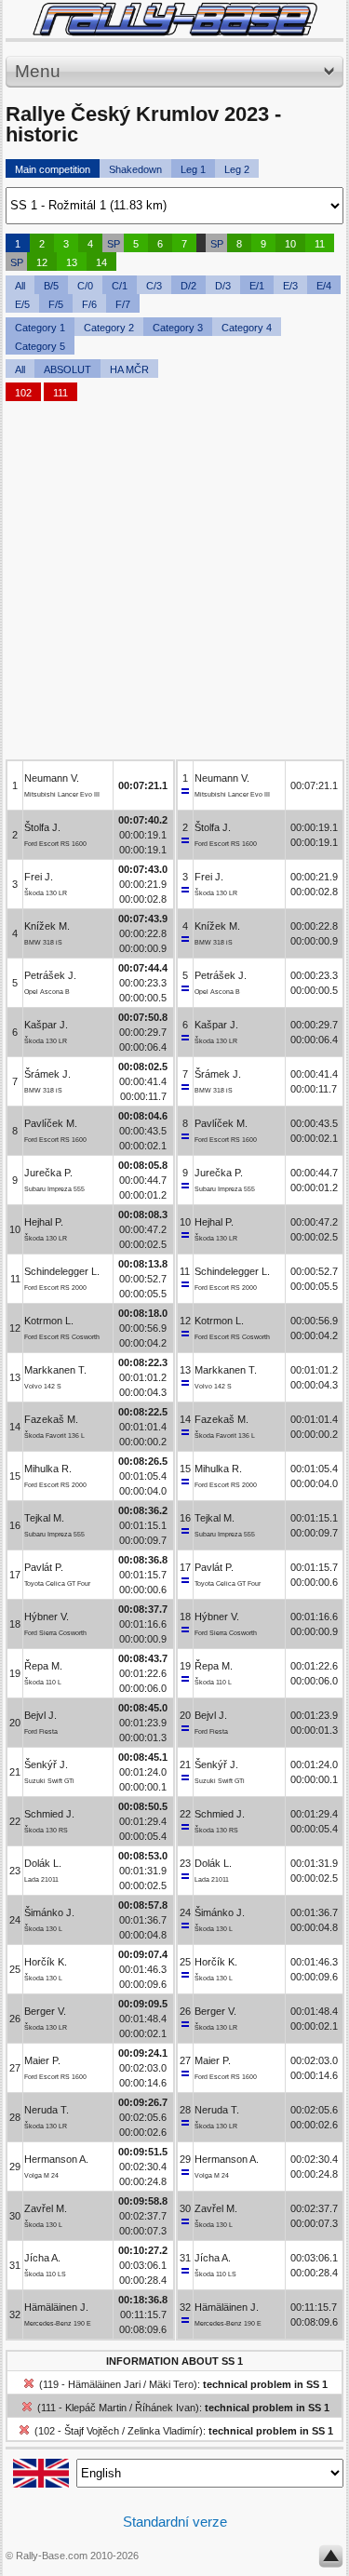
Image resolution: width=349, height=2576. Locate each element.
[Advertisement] (174, 585)
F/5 (56, 304)
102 (23, 393)
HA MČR (129, 369)
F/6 (89, 304)
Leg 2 (237, 169)
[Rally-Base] (174, 19)
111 (60, 393)
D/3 (223, 286)
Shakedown (135, 169)
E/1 (257, 286)
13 (72, 262)
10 (290, 244)
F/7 (123, 304)
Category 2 (109, 328)
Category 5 (40, 346)
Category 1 (40, 328)
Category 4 (247, 328)
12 (42, 262)
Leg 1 (193, 169)
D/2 (188, 286)
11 (320, 244)
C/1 (120, 286)
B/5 (51, 286)
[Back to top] (331, 2560)
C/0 (85, 286)
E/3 (290, 286)
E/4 (324, 286)
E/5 (22, 304)
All (20, 286)
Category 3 (178, 328)
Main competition (53, 169)
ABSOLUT (67, 369)
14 (101, 262)
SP (114, 244)
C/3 (154, 286)
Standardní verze (175, 2522)
